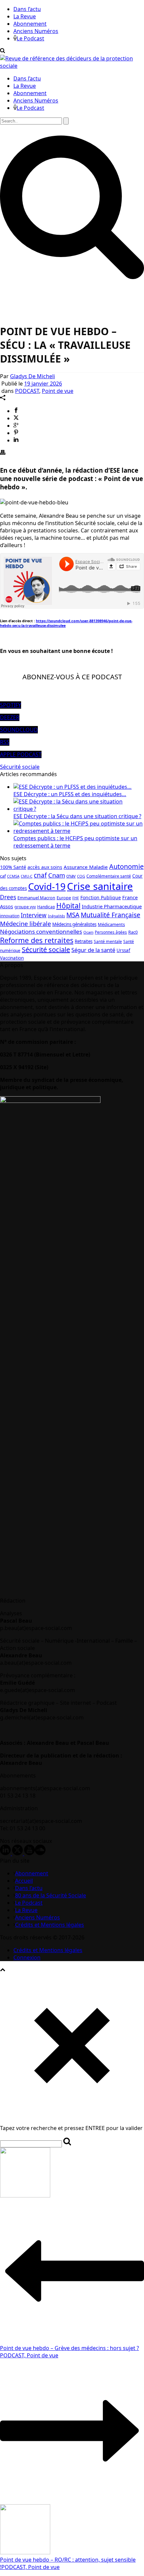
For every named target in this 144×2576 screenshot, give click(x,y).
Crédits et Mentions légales (50, 1925)
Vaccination (12, 958)
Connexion (27, 1957)
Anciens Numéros (36, 31)
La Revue (25, 16)
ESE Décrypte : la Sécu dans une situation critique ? (77, 816)
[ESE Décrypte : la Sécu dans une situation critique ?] (79, 809)
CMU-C (27, 876)
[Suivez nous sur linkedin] (5, 1853)
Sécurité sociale (20, 767)
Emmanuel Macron (36, 898)
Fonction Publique (101, 897)
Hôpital (68, 906)
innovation (10, 916)
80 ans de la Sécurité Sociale (51, 1895)
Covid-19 (47, 886)
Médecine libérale (25, 923)
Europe (64, 898)
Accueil (24, 1881)
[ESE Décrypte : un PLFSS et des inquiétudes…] (73, 787)
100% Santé (13, 867)
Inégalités (56, 916)
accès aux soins (45, 867)
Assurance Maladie (86, 867)
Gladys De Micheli (32, 376)
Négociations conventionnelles (41, 931)
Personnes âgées (111, 932)
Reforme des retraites (37, 940)
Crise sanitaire (100, 886)
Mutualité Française (111, 915)
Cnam (57, 875)
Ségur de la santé (93, 950)
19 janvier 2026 (43, 384)
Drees (8, 897)
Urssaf (123, 950)
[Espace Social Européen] (72, 66)
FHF (76, 898)
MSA (73, 915)
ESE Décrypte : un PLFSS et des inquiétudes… (70, 794)
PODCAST (27, 391)
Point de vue (58, 391)
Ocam (88, 932)
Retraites (84, 941)
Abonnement (30, 24)
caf (3, 876)
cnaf (40, 875)
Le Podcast (30, 38)
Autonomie (126, 866)
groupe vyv (25, 907)
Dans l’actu (27, 9)
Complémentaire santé (109, 876)
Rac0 (133, 932)
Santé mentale (108, 942)
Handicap (46, 907)
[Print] (3, 453)
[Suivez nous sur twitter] (17, 1853)
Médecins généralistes (74, 924)
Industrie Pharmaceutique (112, 906)
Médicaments (111, 924)
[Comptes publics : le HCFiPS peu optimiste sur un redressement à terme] (79, 831)
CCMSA (13, 876)
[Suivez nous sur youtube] (29, 1853)
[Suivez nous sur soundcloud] (40, 1853)
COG (81, 876)
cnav (71, 876)
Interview (34, 915)
